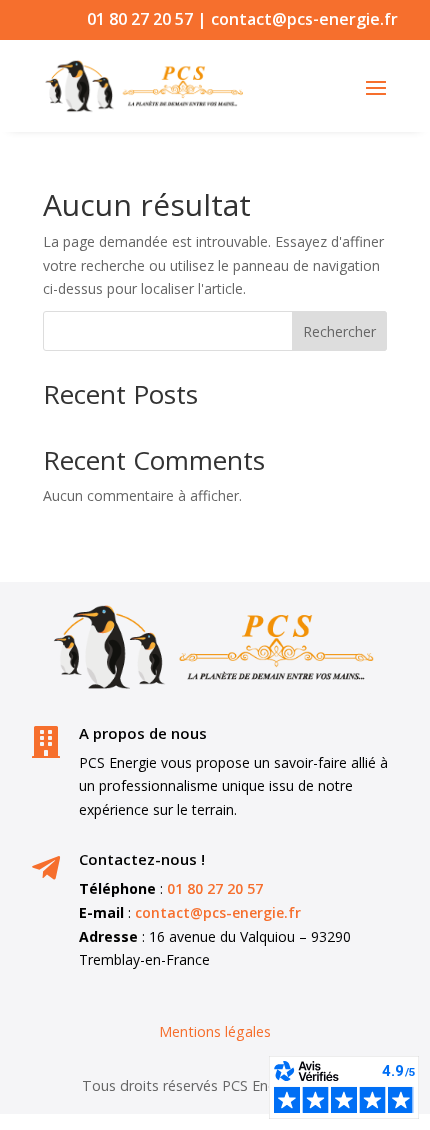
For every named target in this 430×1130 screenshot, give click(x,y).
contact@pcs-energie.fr (304, 19)
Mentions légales (215, 1031)
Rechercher (339, 331)
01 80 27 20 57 (140, 19)
